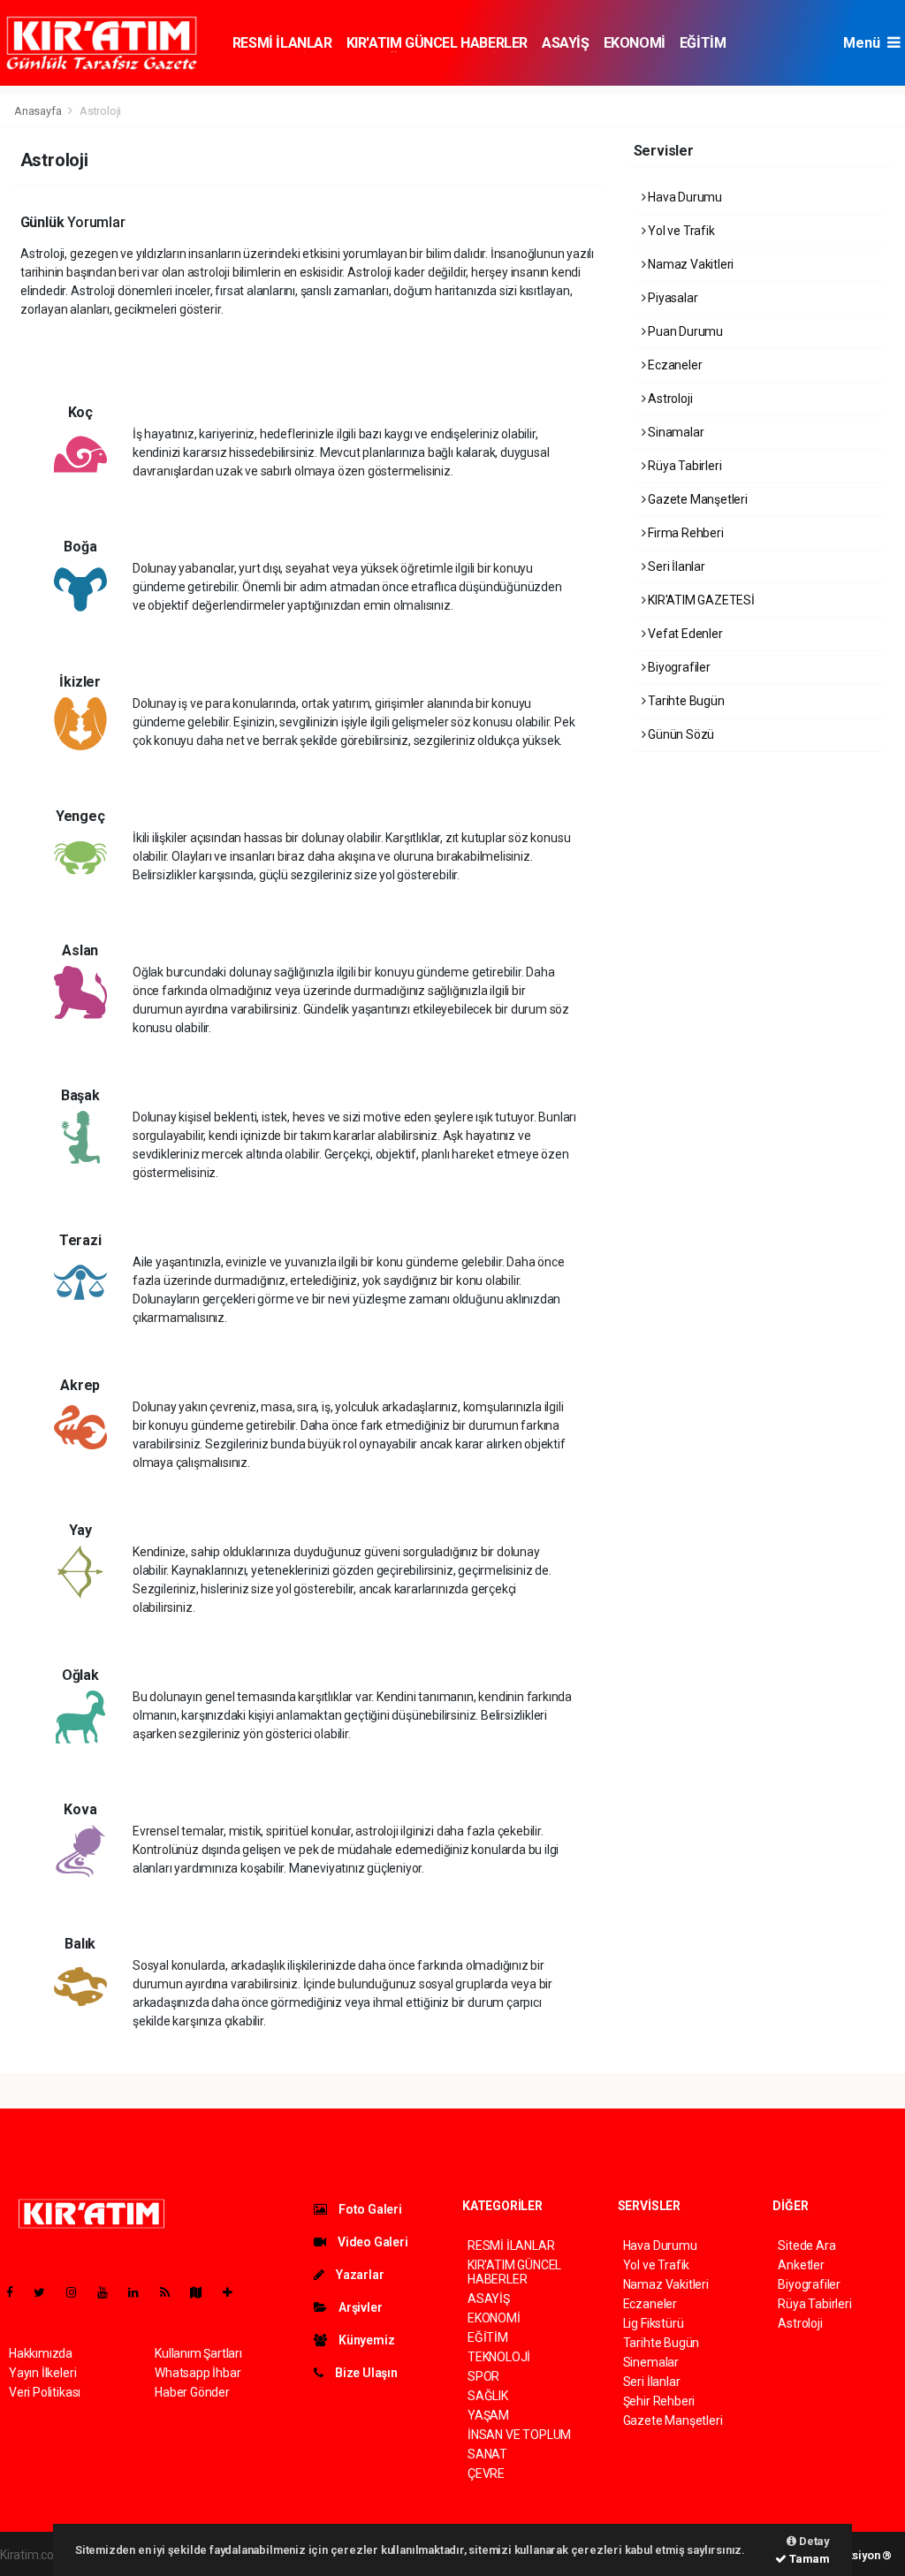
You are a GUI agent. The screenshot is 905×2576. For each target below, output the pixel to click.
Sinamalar (674, 432)
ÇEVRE (486, 2473)
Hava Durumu (684, 197)
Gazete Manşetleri (696, 499)
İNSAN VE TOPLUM (519, 2435)
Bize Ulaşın (365, 2373)
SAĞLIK (488, 2396)
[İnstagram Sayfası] (79, 2292)
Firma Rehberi (684, 533)
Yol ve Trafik (680, 231)
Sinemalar (651, 2362)
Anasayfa (39, 111)
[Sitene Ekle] (235, 2292)
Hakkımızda (41, 2353)
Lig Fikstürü (654, 2323)
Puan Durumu (684, 331)
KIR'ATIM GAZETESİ (700, 600)
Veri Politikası (45, 2392)
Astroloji (669, 399)
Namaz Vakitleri (689, 264)
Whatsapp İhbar (198, 2373)
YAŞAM (488, 2415)
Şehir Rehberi (659, 2401)
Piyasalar (671, 298)
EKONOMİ (635, 43)
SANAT (487, 2454)
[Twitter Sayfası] (46, 2292)
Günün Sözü (680, 734)
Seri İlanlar (675, 566)
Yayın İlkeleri (42, 2373)
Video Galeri (371, 2242)
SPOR (483, 2376)
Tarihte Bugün (684, 701)
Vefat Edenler (684, 634)
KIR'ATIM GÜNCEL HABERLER (437, 43)
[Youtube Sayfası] (110, 2292)
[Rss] (172, 2292)
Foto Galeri (369, 2209)
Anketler (801, 2265)
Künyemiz (365, 2340)
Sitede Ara (806, 2245)
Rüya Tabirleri (683, 466)
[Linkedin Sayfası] (141, 2292)
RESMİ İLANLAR (282, 43)
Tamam (808, 2559)
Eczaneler (673, 365)
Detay (813, 2541)
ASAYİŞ (566, 43)
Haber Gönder (192, 2392)
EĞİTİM (703, 43)
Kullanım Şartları (198, 2353)
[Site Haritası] (203, 2292)
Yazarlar (358, 2275)
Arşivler (359, 2307)
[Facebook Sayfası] (17, 2292)
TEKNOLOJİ (499, 2357)
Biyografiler (678, 667)
